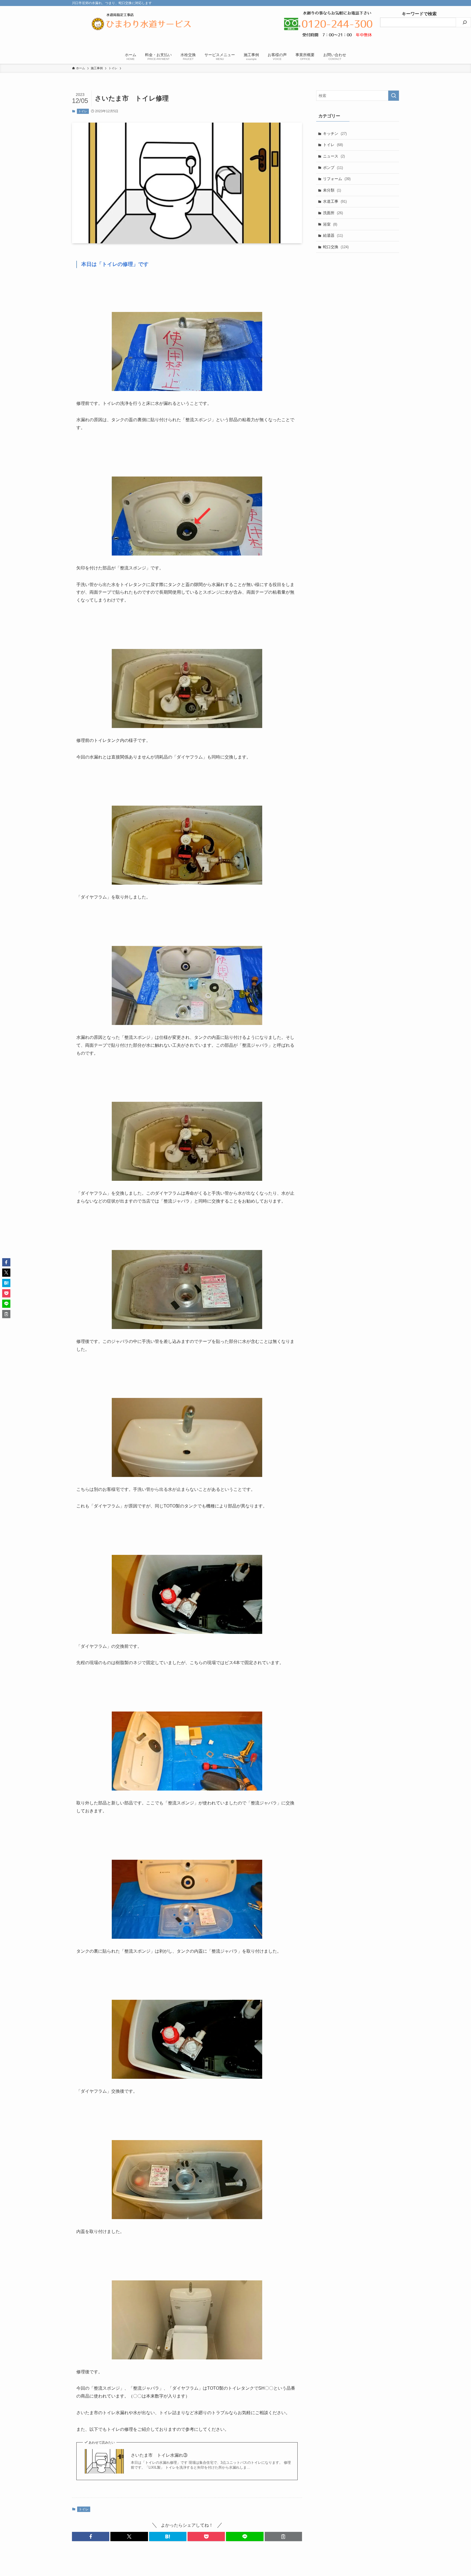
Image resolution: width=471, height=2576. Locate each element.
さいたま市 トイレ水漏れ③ (159, 2455)
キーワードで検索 (408, 14)
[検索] (465, 22)
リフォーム (337, 179)
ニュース (334, 156)
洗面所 (333, 213)
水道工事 (335, 201)
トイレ (83, 111)
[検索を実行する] (394, 96)
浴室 (330, 224)
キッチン (335, 133)
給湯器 (333, 235)
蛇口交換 (336, 247)
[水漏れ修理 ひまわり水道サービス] (141, 24)
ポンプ (333, 168)
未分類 (332, 190)
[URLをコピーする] (283, 2536)
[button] (91, 2536)
